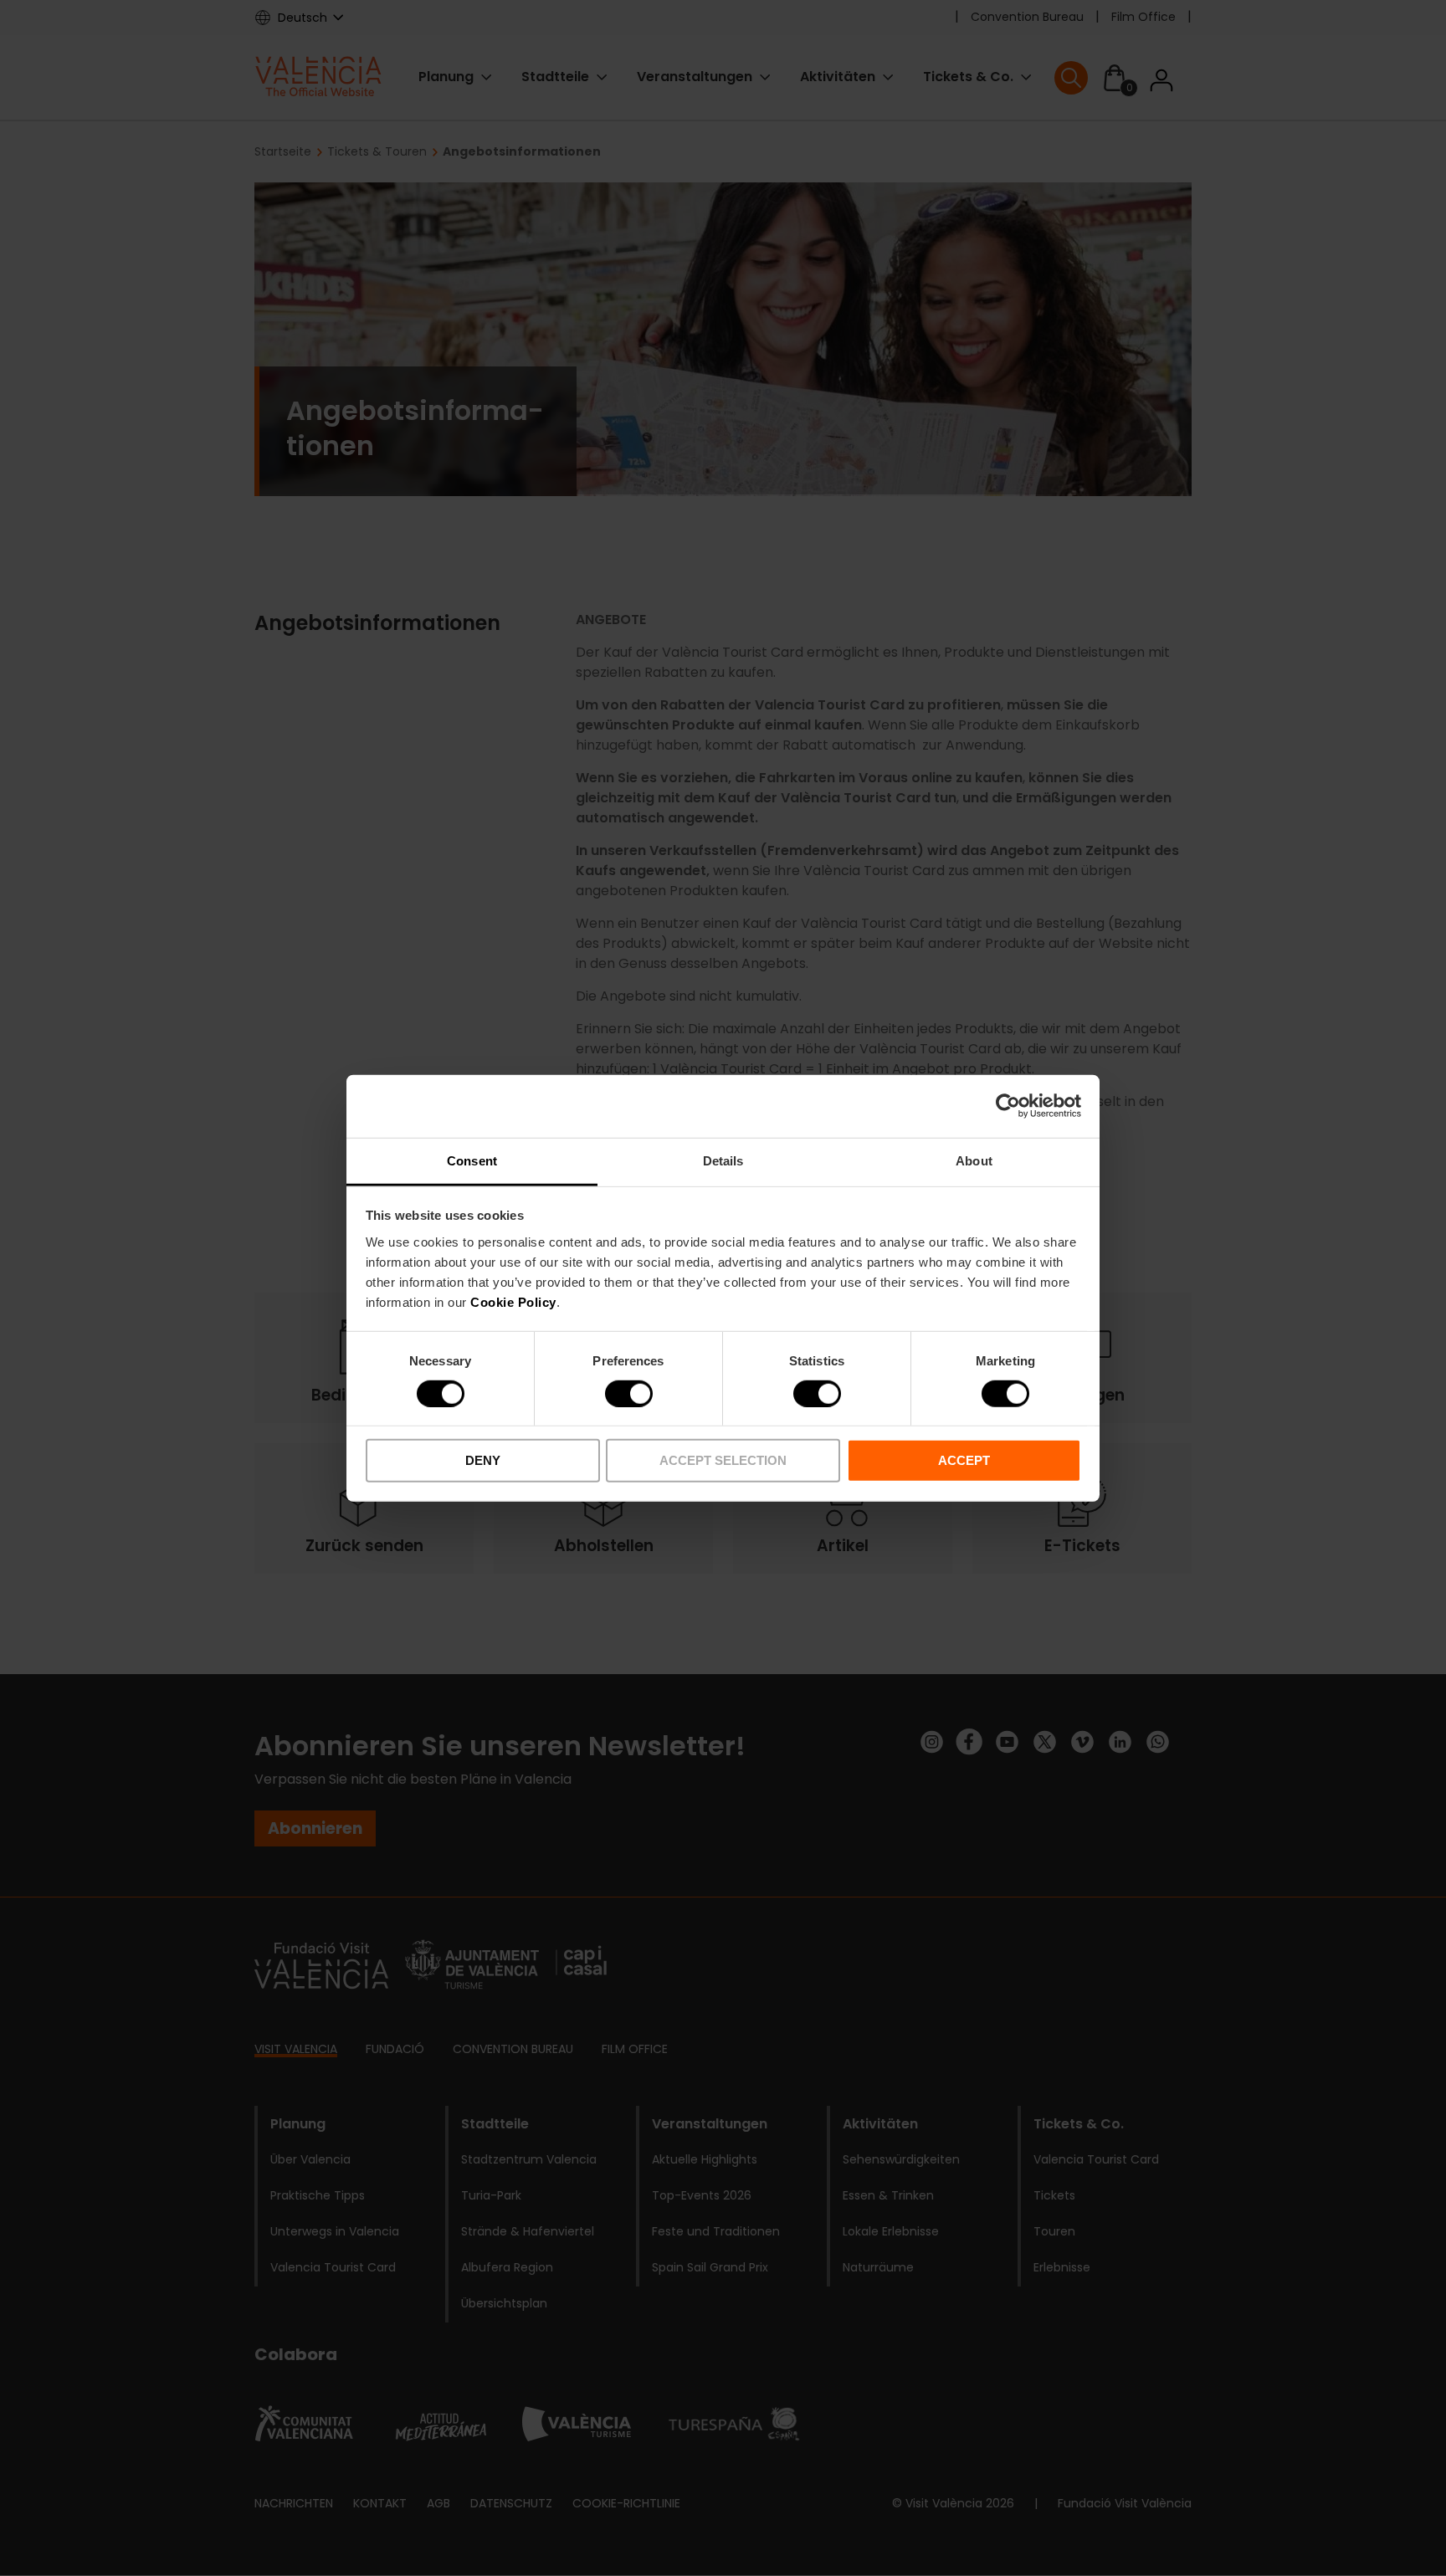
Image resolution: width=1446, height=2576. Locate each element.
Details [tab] (723, 1160)
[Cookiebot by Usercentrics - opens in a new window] (1008, 1106)
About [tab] (974, 1160)
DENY (483, 1460)
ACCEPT (964, 1460)
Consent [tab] (472, 1160)
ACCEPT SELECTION (723, 1460)
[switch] (629, 1394)
